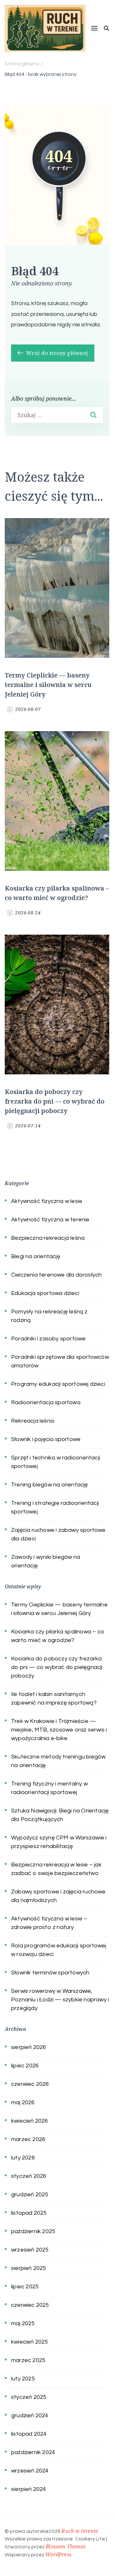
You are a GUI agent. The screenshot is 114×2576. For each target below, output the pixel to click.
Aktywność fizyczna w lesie (47, 1201)
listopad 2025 (29, 2213)
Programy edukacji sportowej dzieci (58, 1384)
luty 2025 (23, 2379)
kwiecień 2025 (30, 2342)
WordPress (58, 2554)
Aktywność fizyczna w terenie (50, 1220)
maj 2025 (23, 2323)
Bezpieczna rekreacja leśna (48, 1238)
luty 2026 (23, 2158)
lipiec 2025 (25, 2287)
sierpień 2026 (29, 2047)
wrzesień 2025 (30, 2250)
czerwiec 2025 (30, 2305)
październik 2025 (33, 2231)
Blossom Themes (65, 2546)
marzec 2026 (28, 2139)
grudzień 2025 (30, 2195)
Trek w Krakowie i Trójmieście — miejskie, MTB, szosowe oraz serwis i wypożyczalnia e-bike (59, 1730)
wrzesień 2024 (30, 2471)
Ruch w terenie (80, 2531)
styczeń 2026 (29, 2176)
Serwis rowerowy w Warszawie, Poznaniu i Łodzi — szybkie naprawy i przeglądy (60, 2000)
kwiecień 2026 (30, 2121)
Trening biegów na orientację (50, 1485)
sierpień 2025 (29, 2268)
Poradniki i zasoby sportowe (48, 1339)
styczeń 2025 (29, 2397)
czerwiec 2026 (30, 2084)
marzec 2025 (28, 2360)
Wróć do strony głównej (56, 353)
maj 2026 (23, 2102)
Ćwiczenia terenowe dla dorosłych (56, 1275)
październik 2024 (33, 2452)
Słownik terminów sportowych (50, 1973)
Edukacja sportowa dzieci (45, 1293)
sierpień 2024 (29, 2489)
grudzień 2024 (30, 2416)
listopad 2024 (29, 2434)
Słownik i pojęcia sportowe (46, 1439)
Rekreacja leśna (32, 1421)
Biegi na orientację (36, 1256)
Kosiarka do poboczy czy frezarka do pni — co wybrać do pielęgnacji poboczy (55, 1101)
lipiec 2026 (25, 2066)
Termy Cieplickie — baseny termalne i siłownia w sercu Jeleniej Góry (48, 685)
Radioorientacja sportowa (46, 1402)
